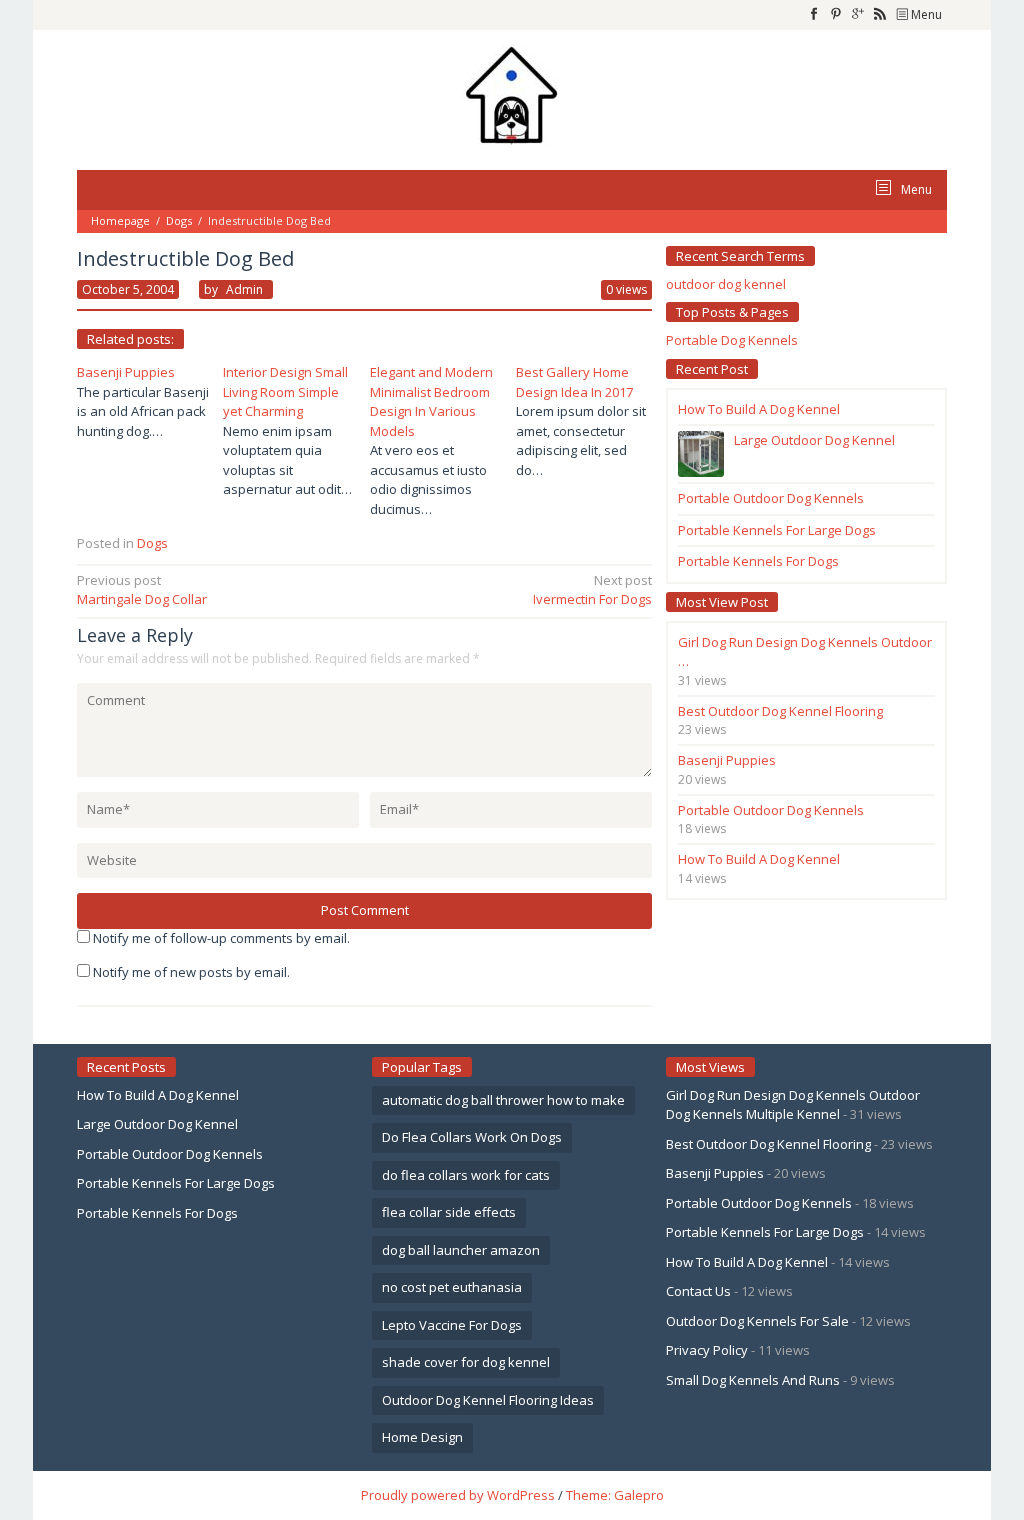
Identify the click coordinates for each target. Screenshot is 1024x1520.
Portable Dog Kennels (732, 340)
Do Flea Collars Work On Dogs (472, 1137)
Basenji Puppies (126, 372)
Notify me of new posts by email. (191, 972)
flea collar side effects (449, 1212)
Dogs (179, 220)
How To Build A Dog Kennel (158, 1095)
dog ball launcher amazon (461, 1250)
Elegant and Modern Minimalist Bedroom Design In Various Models (431, 401)
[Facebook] (814, 15)
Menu (925, 14)
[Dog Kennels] (512, 93)
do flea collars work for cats (466, 1175)
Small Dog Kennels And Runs (753, 1380)
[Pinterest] (836, 15)
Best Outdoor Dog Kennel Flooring (768, 1144)
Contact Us (698, 1291)
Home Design (422, 1437)
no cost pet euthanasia (452, 1287)
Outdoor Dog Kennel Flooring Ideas (488, 1400)
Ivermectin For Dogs (592, 590)
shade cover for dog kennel (466, 1362)
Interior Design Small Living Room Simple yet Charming (285, 391)
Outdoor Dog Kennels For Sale (757, 1321)
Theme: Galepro (615, 1495)
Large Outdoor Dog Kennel (157, 1124)
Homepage (120, 220)
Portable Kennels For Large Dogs (176, 1183)
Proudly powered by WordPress (458, 1495)
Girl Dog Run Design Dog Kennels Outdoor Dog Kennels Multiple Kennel (793, 1105)
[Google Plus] (858, 15)
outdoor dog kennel (726, 284)
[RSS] (880, 15)
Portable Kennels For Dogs (157, 1213)
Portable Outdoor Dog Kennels (170, 1154)
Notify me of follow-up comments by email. (221, 938)
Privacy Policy (707, 1350)
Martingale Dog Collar (142, 590)
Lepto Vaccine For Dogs (452, 1325)
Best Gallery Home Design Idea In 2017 (574, 382)
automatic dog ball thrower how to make (503, 1100)
